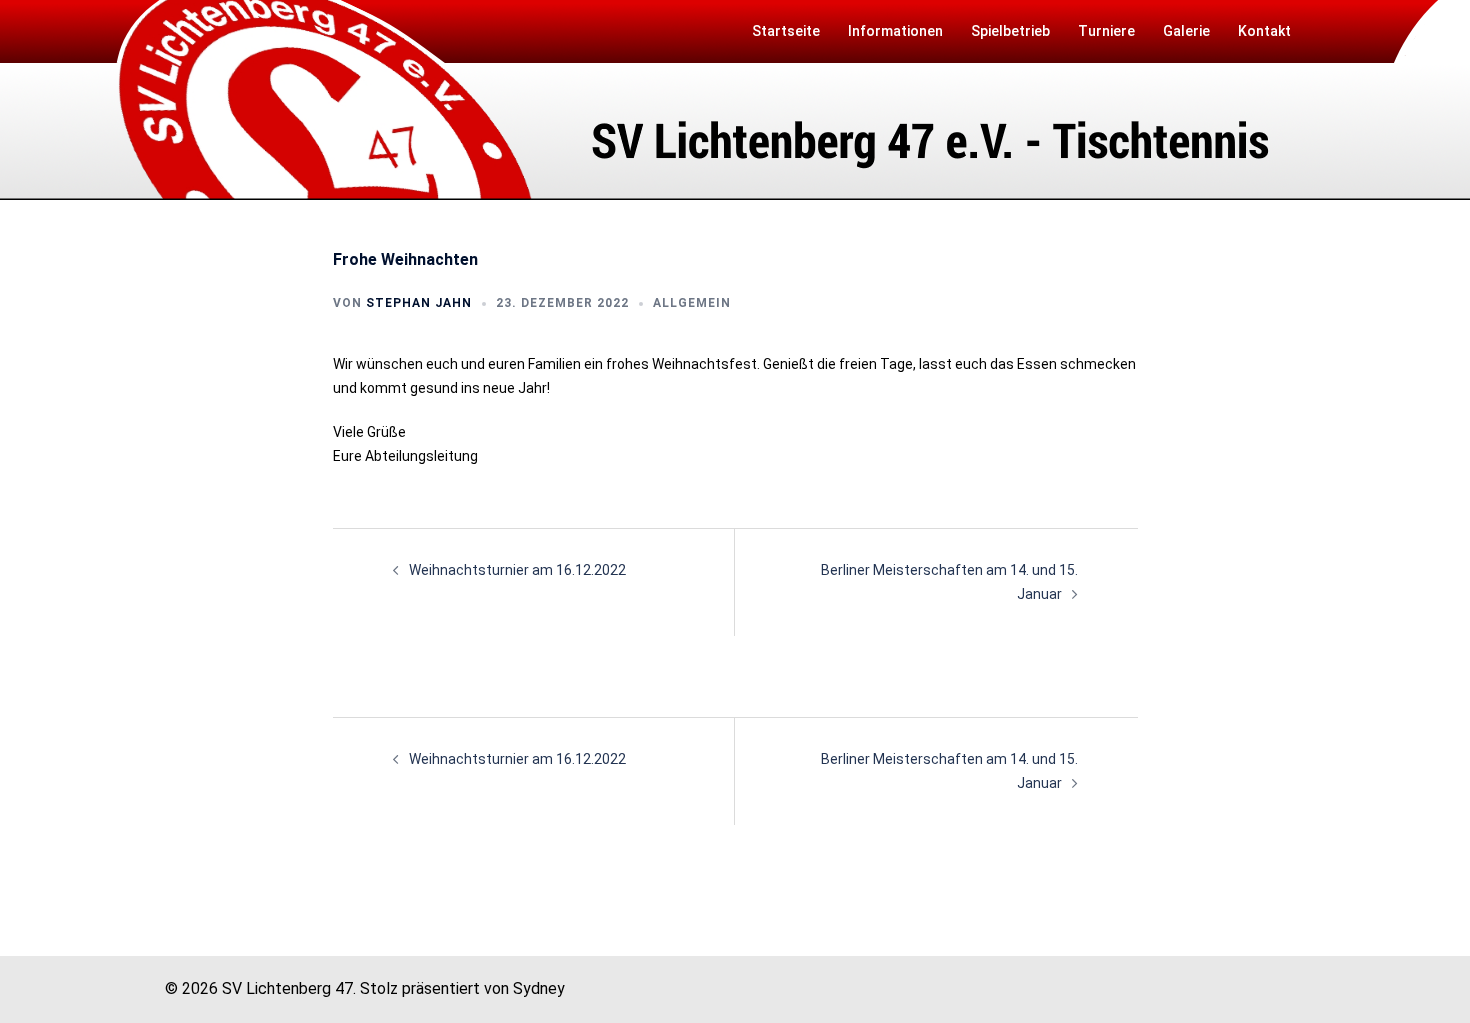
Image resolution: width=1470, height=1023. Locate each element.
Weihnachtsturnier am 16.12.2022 (517, 570)
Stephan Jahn (419, 303)
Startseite (786, 31)
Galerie (1186, 31)
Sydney (539, 988)
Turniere (1106, 31)
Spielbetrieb (1010, 31)
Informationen (895, 31)
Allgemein (692, 303)
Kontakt (1264, 31)
